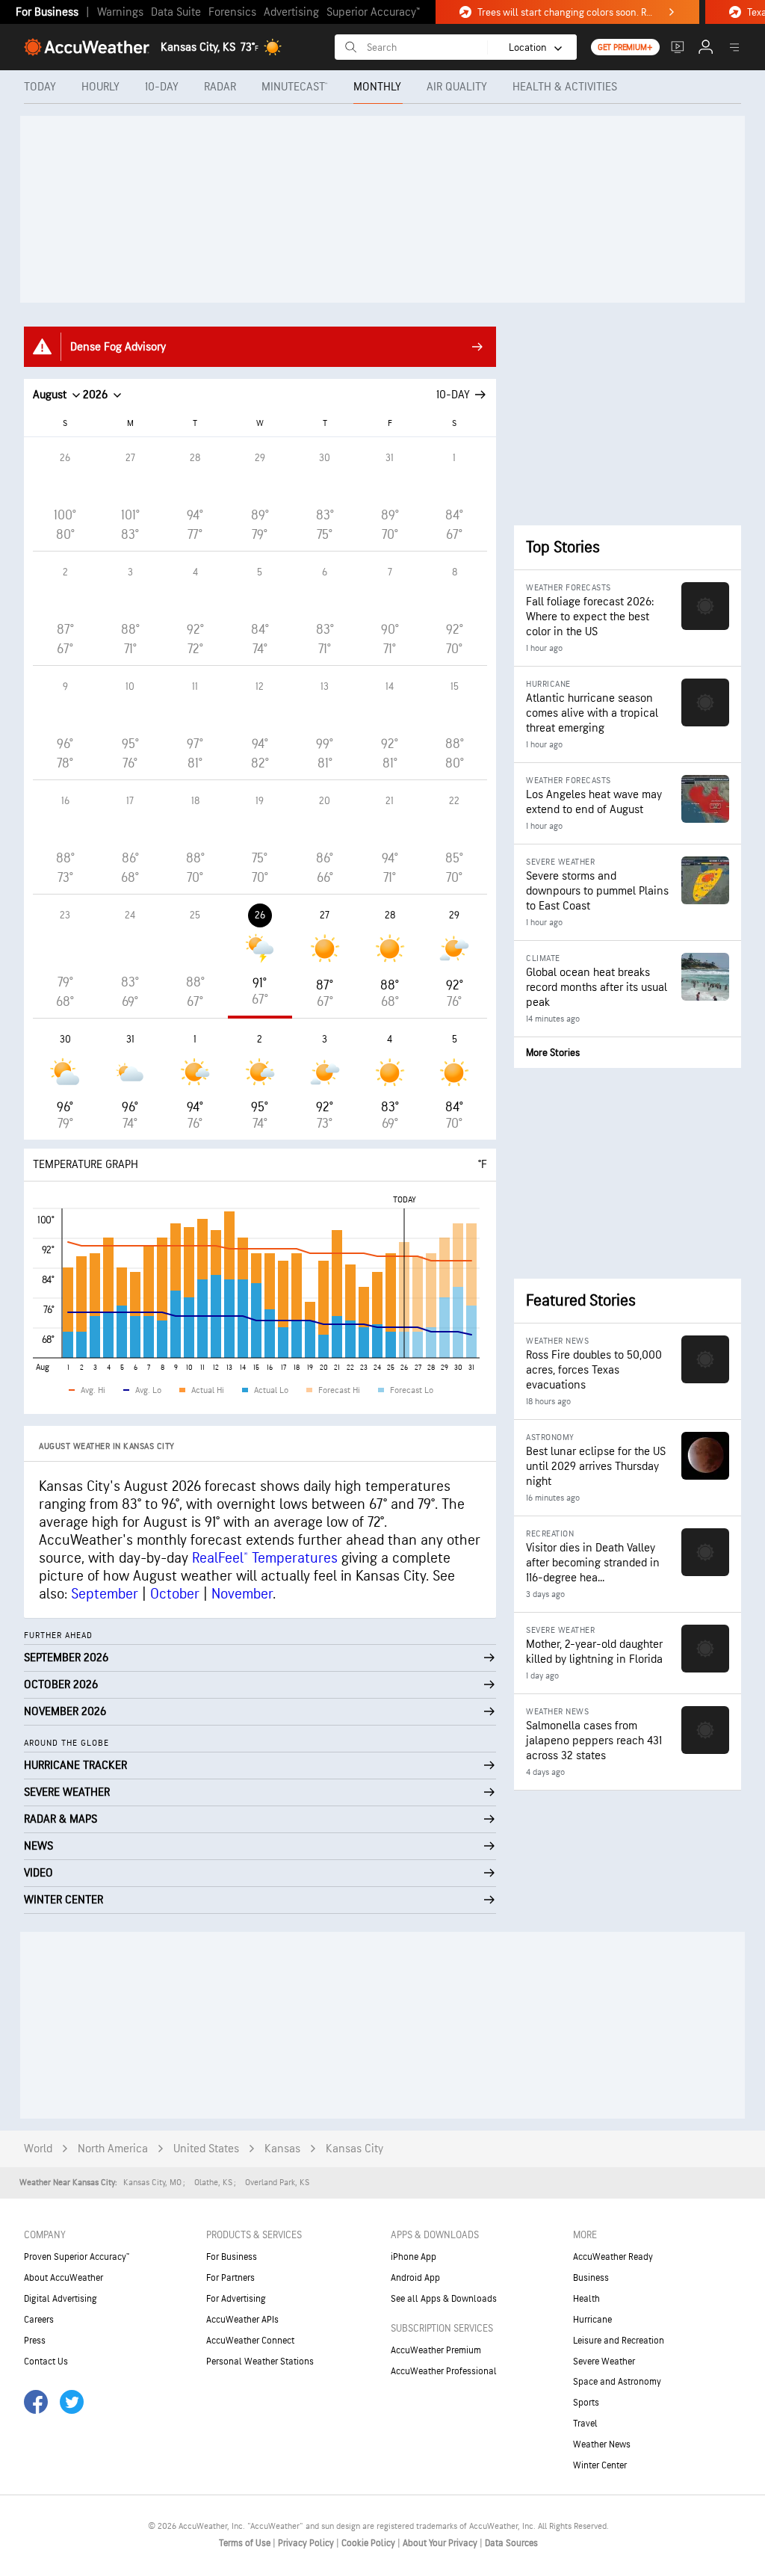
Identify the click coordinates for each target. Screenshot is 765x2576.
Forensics (232, 12)
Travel (585, 2424)
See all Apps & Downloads (444, 2299)
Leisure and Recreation (619, 2341)
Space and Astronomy (617, 2382)
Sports (586, 2403)
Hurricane (592, 2320)
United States (206, 2149)
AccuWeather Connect (250, 2341)
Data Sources (511, 2543)
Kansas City (354, 2149)
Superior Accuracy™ (373, 12)
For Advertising (236, 2299)
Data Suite (176, 12)
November (242, 1594)
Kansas (282, 2149)
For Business (47, 12)
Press (35, 2341)
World (38, 2149)
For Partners (230, 2278)
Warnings (120, 12)
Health (586, 2299)
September (105, 1594)
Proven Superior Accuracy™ (77, 2257)
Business (591, 2278)
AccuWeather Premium (436, 2350)
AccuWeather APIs (242, 2320)
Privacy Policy (307, 2543)
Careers (39, 2320)
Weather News (602, 2444)
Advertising (291, 12)
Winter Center (600, 2465)
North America (113, 2149)
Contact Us (46, 2362)
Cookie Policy (369, 2543)
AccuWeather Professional (444, 2371)
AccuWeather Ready (613, 2257)
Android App (415, 2278)
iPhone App (414, 2257)
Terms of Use (246, 2543)
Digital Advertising (61, 2299)
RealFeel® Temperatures (265, 1558)
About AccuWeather (64, 2278)
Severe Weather (604, 2362)
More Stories (553, 1053)
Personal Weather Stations (260, 2362)
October (175, 1594)
